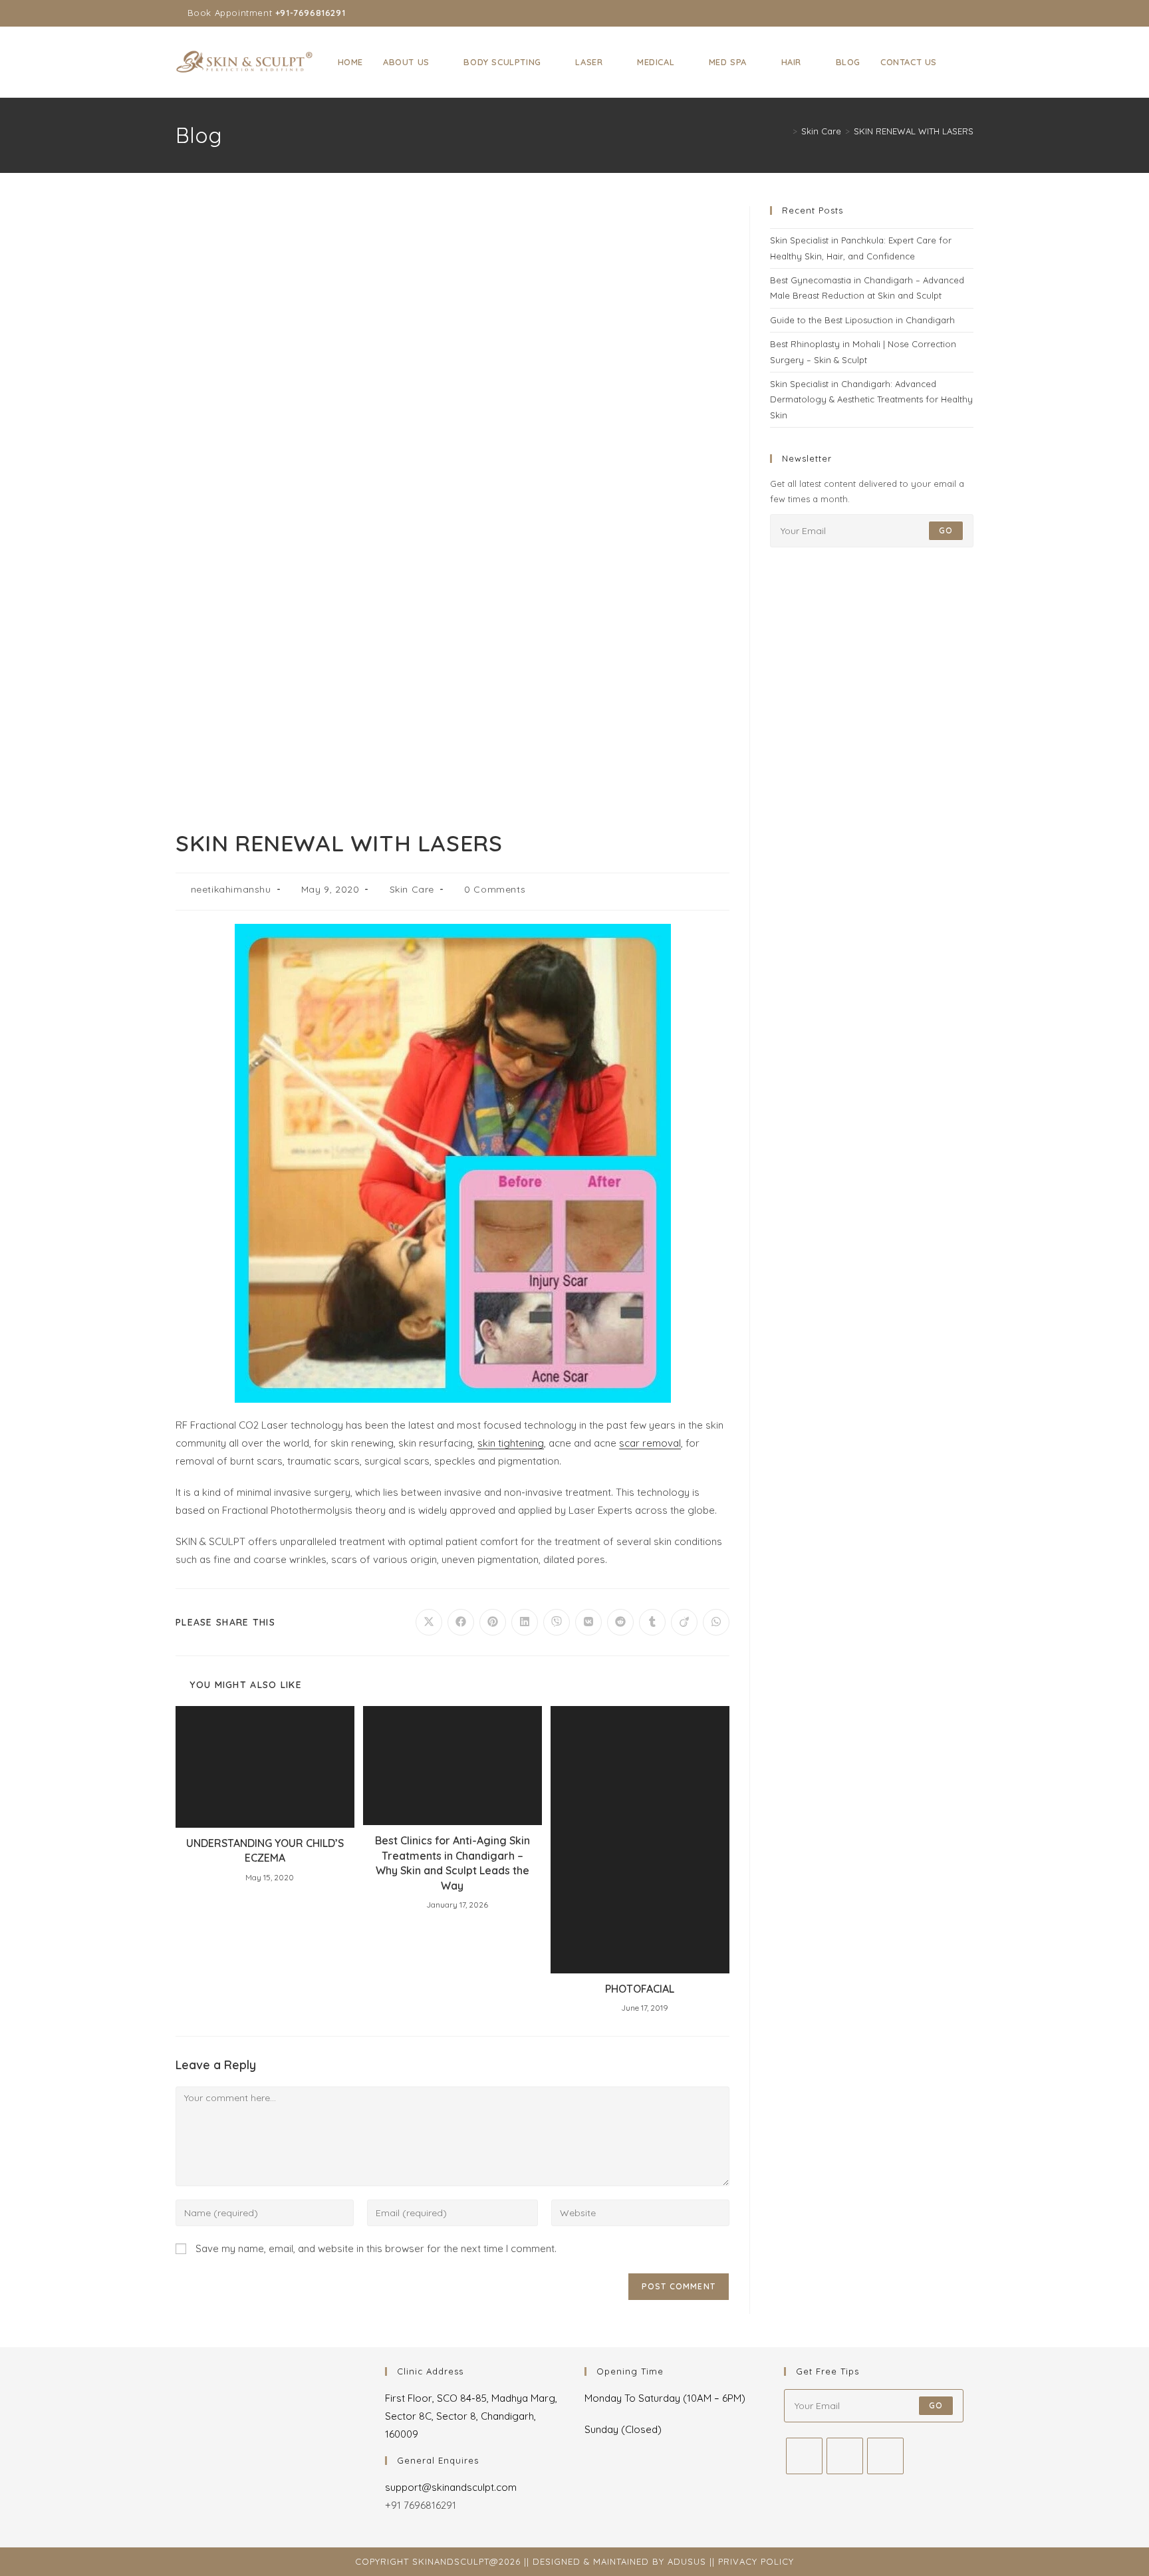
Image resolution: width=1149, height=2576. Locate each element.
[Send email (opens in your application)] (968, 13)
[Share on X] (429, 1622)
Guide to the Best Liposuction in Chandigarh (862, 320)
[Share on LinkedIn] (525, 1622)
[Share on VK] (588, 1622)
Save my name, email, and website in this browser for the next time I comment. (376, 2248)
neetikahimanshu (231, 889)
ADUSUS (687, 2561)
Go (946, 530)
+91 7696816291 (421, 2505)
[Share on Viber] (557, 1622)
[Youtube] (885, 2456)
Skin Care (412, 889)
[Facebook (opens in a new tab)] (924, 13)
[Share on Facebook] (461, 1622)
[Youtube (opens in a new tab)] (955, 13)
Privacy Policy (756, 2561)
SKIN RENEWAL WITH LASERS (914, 131)
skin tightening (511, 1443)
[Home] (785, 131)
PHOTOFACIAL (640, 1989)
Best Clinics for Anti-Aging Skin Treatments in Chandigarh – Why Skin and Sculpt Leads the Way (452, 1863)
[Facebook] (804, 2456)
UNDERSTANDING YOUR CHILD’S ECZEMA (265, 1850)
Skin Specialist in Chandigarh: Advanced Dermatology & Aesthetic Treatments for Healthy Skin (871, 399)
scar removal (650, 1443)
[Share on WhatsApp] (716, 1622)
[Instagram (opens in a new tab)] (939, 13)
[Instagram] (845, 2456)
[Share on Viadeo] (684, 1622)
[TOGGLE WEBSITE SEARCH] (960, 62)
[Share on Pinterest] (493, 1622)
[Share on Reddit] (620, 1622)
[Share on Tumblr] (652, 1622)
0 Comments (495, 889)
